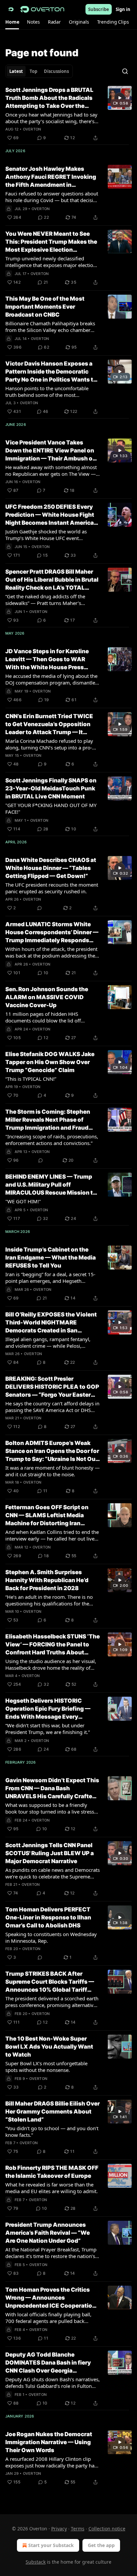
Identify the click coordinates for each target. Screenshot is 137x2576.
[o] (120, 98)
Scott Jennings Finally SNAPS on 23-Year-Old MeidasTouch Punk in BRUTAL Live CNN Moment (51, 788)
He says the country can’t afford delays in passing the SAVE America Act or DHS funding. (52, 1407)
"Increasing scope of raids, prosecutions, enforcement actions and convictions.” (52, 1140)
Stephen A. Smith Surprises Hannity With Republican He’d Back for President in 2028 (47, 1580)
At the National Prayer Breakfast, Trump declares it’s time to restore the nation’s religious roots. (51, 2253)
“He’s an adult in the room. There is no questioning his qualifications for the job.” (49, 1600)
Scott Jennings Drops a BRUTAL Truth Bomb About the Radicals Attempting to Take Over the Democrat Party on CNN (49, 98)
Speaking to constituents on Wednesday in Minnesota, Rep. (51, 1937)
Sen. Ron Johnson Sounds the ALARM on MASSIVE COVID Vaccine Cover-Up (47, 997)
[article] (68, 114)
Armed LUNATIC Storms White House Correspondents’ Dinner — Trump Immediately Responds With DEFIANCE (52, 933)
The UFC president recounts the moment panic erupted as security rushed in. (52, 888)
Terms (78, 2529)
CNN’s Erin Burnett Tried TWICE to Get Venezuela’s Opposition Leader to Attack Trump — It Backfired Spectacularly (49, 724)
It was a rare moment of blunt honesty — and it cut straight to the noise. (53, 1471)
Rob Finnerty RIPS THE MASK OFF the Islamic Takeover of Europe (52, 2172)
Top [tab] (33, 71)
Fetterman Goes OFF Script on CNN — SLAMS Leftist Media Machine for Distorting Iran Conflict (47, 1516)
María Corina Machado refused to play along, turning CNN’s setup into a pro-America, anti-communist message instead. (49, 744)
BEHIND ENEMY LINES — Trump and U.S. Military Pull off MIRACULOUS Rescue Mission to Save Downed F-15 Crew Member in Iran (51, 1185)
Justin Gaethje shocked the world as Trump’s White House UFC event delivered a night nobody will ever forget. (46, 535)
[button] (12, 22)
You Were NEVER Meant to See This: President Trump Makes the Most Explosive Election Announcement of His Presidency (52, 242)
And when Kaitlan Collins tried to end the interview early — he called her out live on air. (52, 1535)
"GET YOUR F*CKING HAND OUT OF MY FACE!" (51, 808)
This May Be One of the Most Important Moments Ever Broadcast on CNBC (45, 307)
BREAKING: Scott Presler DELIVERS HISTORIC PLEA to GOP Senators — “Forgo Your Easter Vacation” (52, 1387)
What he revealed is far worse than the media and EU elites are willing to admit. (52, 2188)
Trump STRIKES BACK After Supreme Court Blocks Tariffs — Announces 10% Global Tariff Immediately (50, 1982)
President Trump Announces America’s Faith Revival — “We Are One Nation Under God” (48, 2233)
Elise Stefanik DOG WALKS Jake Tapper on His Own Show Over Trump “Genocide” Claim (50, 1062)
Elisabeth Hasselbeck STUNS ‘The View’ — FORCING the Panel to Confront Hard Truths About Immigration (53, 1645)
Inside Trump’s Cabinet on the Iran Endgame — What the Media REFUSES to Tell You (51, 1258)
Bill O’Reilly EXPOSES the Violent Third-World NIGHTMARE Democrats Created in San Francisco (51, 1323)
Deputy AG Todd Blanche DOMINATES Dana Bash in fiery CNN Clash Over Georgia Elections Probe (48, 2363)
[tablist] (39, 71)
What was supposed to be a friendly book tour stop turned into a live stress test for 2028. (50, 1808)
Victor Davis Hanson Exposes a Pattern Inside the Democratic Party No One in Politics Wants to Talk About (51, 372)
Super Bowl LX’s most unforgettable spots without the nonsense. (46, 2067)
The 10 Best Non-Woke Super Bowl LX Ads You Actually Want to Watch (49, 2047)
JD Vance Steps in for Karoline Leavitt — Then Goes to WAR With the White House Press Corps (47, 660)
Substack (36, 2562)
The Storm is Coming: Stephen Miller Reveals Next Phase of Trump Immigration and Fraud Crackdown (48, 1120)
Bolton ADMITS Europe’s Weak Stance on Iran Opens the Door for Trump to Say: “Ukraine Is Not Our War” (52, 1451)
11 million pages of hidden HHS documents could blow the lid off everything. (43, 1017)
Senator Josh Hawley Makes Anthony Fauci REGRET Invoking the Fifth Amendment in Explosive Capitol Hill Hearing (51, 177)
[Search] (125, 71)
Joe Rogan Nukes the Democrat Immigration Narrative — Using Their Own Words (49, 2442)
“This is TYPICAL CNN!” (31, 1079)
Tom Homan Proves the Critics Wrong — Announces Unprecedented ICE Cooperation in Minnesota (51, 2298)
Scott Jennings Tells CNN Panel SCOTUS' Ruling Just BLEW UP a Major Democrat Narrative (50, 1853)
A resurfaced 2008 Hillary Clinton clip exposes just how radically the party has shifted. (51, 2462)
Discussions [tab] (56, 71)
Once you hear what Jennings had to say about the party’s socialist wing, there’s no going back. (51, 118)
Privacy (59, 2529)
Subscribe (99, 9)
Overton (32, 129)
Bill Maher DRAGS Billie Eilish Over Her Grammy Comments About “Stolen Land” (53, 2112)
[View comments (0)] (40, 908)
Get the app (101, 2545)
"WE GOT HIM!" (23, 1201)
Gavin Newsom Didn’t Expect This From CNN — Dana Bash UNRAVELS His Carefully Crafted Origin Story (52, 1789)
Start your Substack (51, 2545)
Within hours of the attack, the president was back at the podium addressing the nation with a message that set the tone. (51, 952)
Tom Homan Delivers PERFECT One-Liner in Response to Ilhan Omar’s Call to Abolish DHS (48, 1917)
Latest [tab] (16, 71)
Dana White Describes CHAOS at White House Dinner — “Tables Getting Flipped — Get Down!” (51, 868)
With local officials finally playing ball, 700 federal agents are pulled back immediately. (48, 2318)
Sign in (123, 9)
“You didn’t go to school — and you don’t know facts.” (52, 2132)
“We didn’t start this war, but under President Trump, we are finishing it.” (48, 1729)
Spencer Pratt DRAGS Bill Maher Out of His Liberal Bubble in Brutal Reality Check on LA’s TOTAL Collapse (52, 580)
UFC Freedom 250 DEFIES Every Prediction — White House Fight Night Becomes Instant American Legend (51, 515)
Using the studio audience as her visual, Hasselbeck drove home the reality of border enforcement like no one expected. (51, 1664)
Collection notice (107, 2529)
